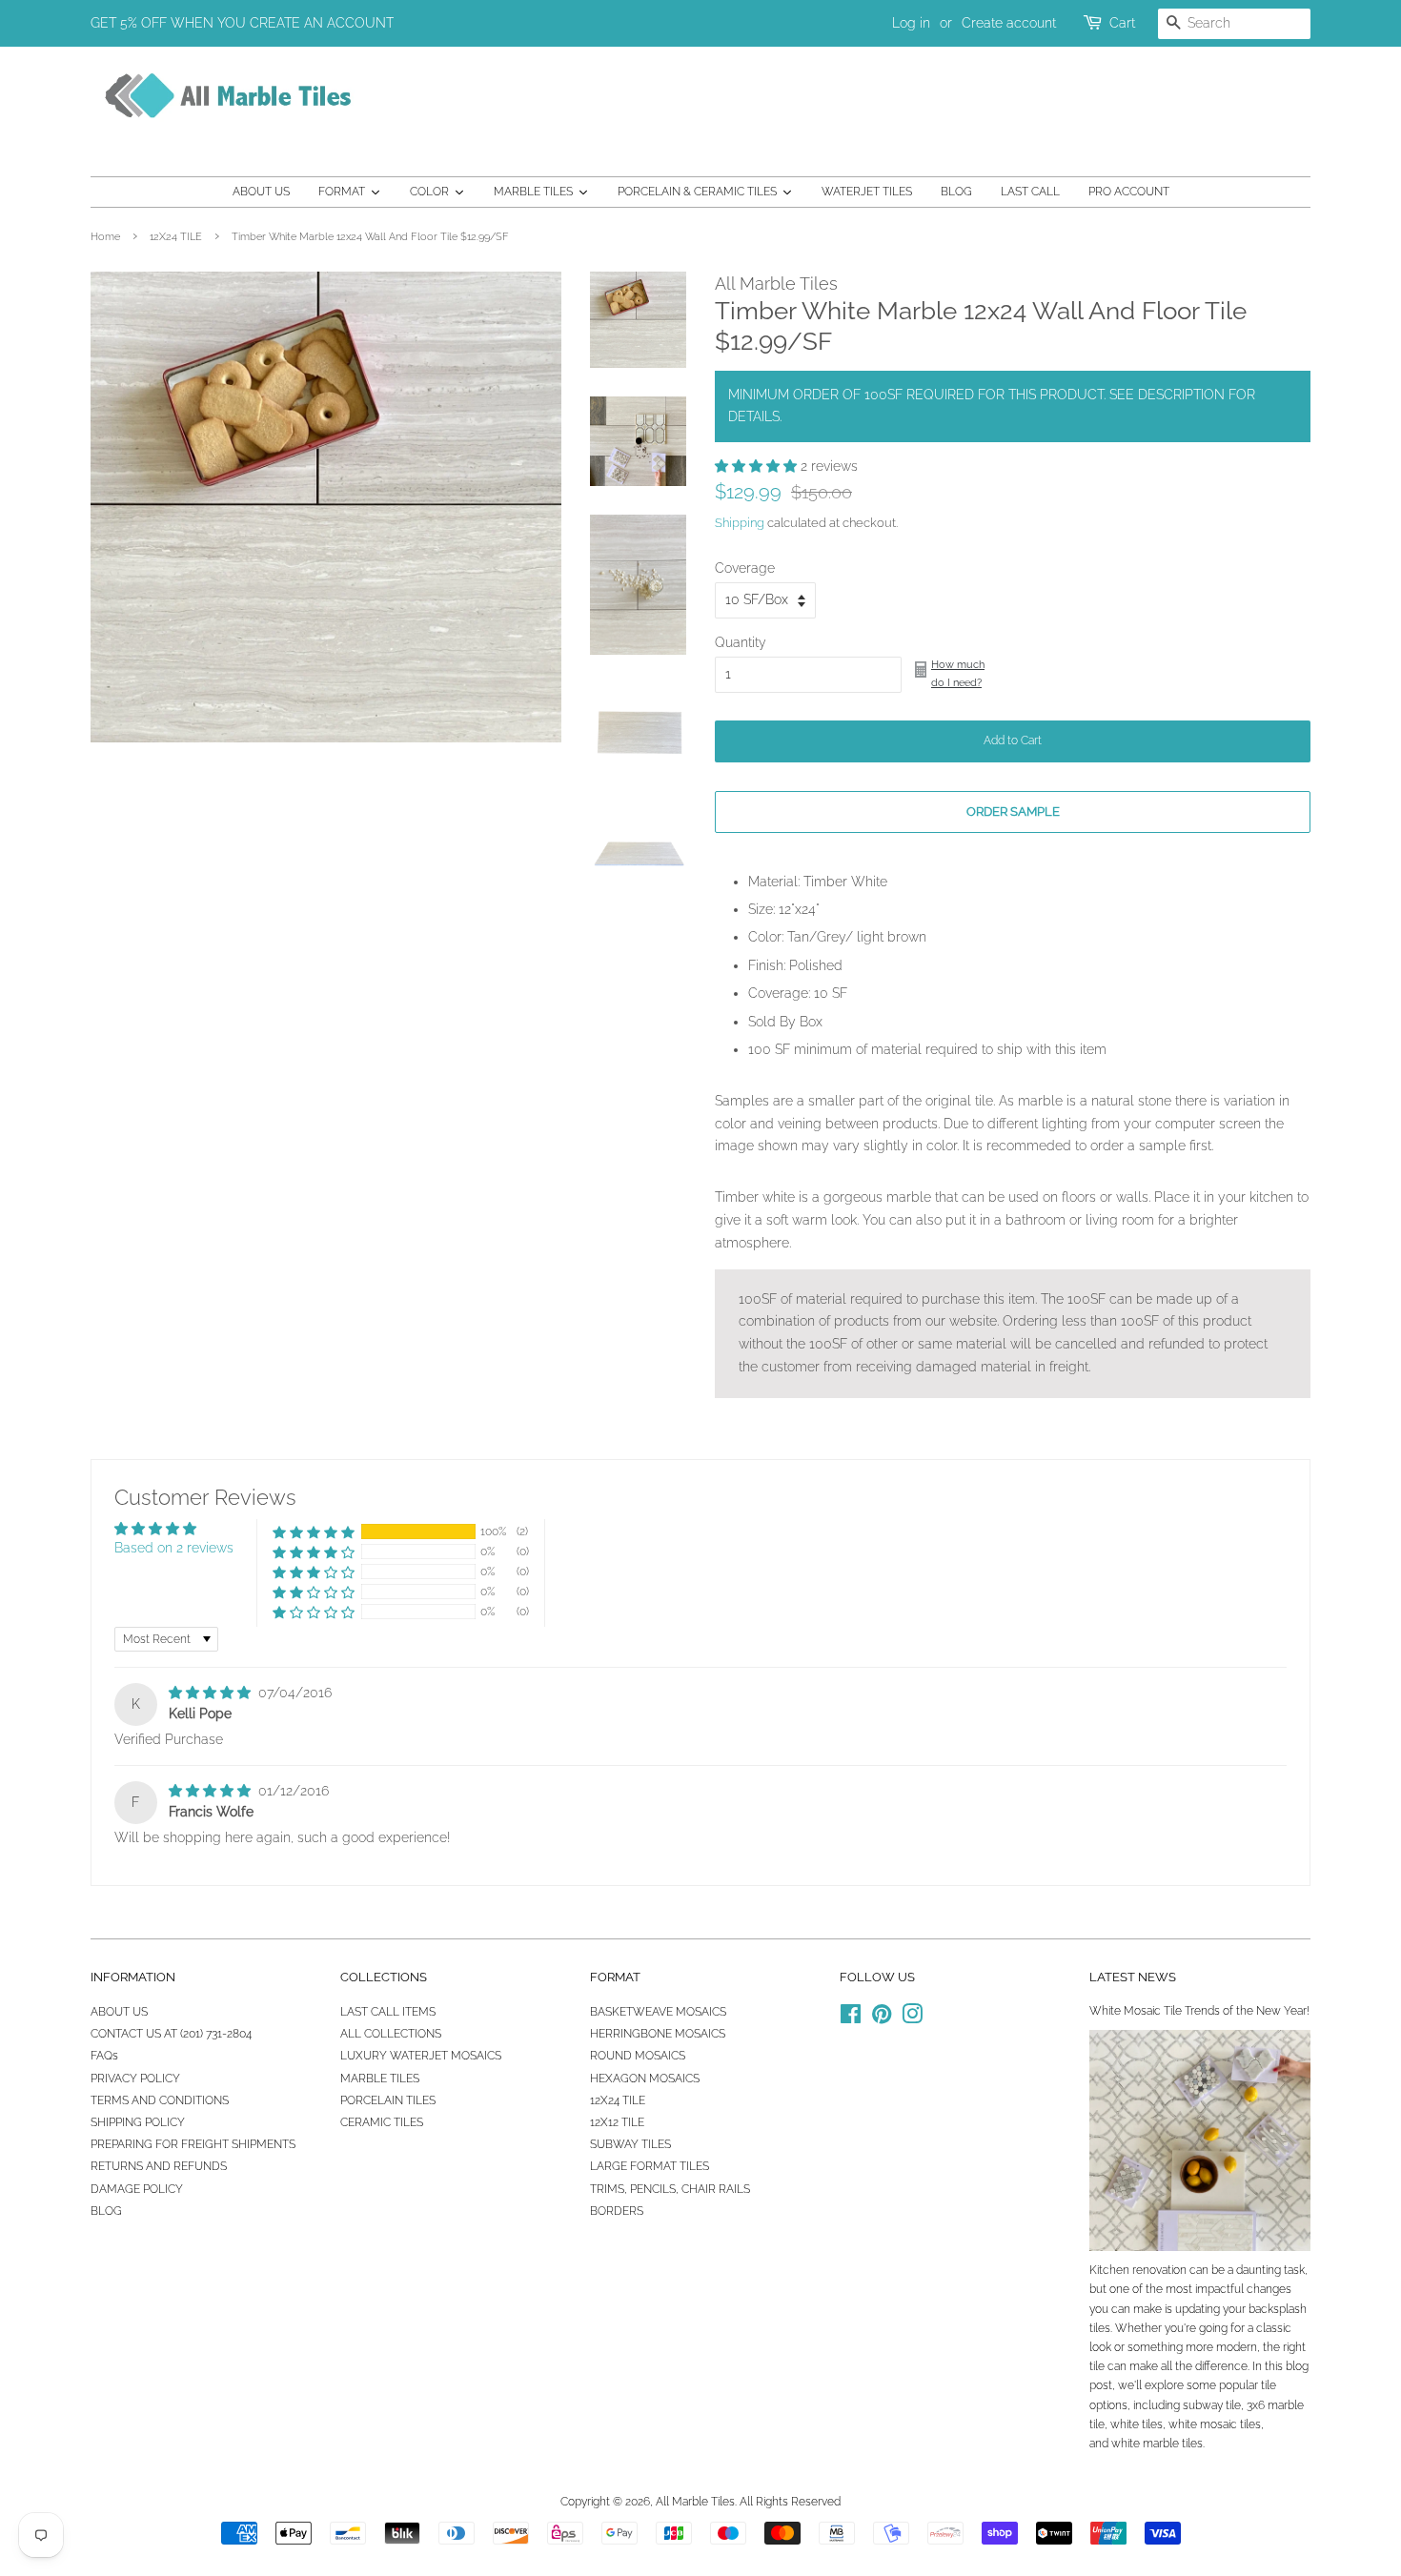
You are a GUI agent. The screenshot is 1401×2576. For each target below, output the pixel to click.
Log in (911, 23)
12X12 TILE (617, 2122)
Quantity (741, 642)
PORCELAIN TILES (388, 2100)
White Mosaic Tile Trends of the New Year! (1199, 2011)
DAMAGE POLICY (137, 2189)
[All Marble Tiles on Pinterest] (882, 2018)
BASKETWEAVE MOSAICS (658, 2012)
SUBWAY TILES (630, 2144)
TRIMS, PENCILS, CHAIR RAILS (670, 2189)
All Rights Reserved (790, 2502)
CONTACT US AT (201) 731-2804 (171, 2034)
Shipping (740, 523)
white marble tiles (1157, 2444)
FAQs (104, 2056)
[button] (758, 466)
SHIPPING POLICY (138, 2122)
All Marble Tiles (695, 2502)
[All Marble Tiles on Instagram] (912, 2018)
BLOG (106, 2211)
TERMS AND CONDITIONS (160, 2100)
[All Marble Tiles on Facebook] (851, 2018)
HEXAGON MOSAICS (645, 2079)
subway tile (1212, 2405)
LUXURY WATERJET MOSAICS (421, 2056)
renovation (1159, 2270)
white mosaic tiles (1215, 2424)
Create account (1009, 23)
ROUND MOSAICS (638, 2056)
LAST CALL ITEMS (388, 2012)
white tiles (1137, 2424)
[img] (212, 1693)
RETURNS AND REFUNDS (159, 2166)
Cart (1122, 23)
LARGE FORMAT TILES (650, 2166)
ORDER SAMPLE (1013, 811)
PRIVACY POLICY (135, 2079)
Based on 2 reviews (174, 1548)
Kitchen (1109, 2270)
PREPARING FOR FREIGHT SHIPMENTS (193, 2144)
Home (105, 236)
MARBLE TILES (380, 2079)
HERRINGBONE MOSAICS (658, 2034)
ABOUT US (119, 2012)
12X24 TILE (176, 236)
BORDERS (617, 2211)
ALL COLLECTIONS (391, 2034)
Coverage (745, 568)
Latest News (1133, 1977)
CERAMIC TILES (382, 2122)
